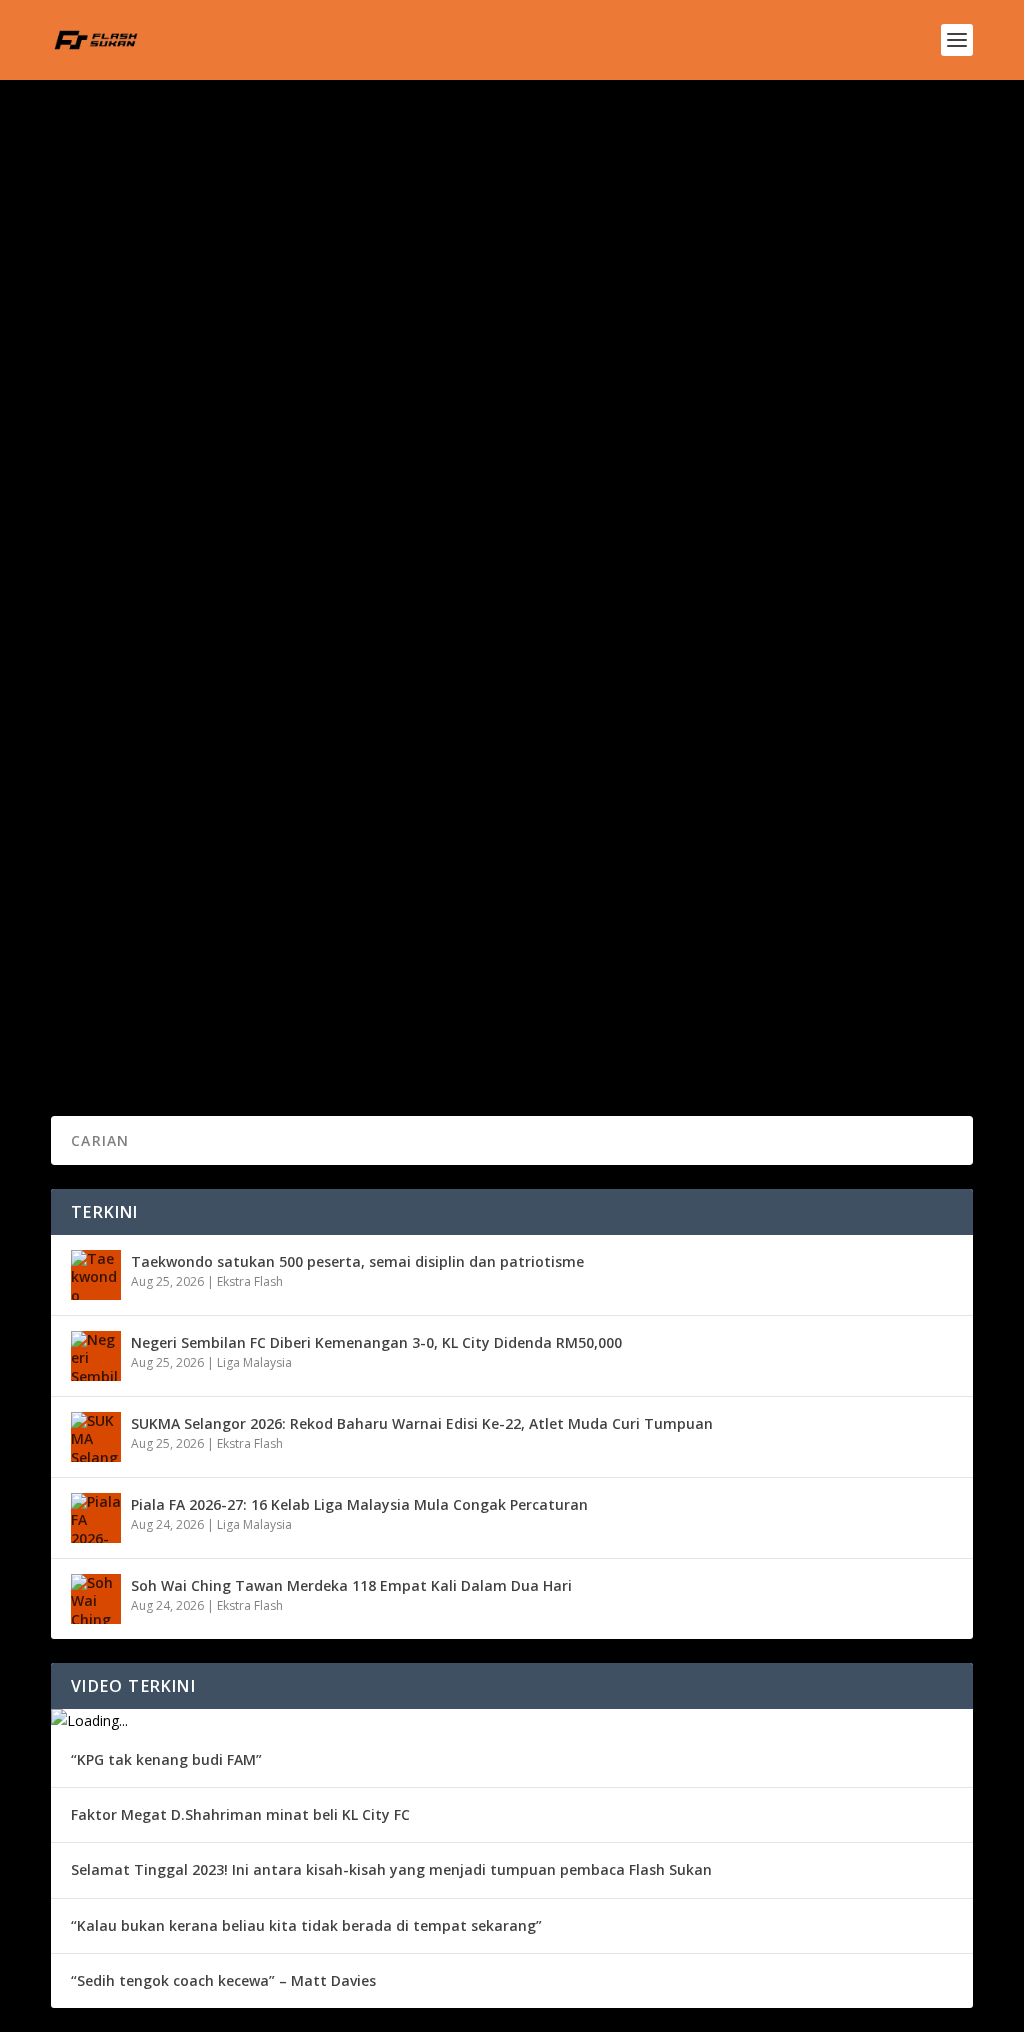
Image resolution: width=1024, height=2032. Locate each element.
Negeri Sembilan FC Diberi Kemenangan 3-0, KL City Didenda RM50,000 (376, 1342)
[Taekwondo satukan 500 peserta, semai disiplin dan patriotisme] (96, 1275)
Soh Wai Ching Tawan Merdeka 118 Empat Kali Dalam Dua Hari (351, 1585)
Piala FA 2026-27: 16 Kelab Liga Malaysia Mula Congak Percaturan (359, 1504)
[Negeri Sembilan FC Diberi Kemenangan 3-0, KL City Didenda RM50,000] (96, 1356)
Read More (123, 348)
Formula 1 (285, 269)
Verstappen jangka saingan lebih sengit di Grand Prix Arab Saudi (346, 919)
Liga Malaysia (254, 1362)
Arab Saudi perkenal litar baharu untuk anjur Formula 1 (306, 239)
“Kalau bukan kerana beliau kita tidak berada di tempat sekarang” (306, 1925)
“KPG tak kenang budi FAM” (166, 1759)
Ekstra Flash (250, 1281)
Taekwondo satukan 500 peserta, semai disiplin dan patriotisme (357, 1261)
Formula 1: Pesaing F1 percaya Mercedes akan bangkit (303, 692)
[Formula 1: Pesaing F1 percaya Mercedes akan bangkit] (404, 651)
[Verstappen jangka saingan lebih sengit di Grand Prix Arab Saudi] (400, 877)
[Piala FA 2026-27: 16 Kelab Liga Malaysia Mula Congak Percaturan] (96, 1518)
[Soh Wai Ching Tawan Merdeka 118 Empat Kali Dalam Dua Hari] (96, 1599)
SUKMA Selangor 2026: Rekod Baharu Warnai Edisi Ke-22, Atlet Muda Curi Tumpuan (422, 1423)
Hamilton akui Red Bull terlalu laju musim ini (262, 466)
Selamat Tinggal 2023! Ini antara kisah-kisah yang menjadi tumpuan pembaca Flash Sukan (391, 1869)
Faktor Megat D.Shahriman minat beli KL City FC (240, 1814)
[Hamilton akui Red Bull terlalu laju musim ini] (401, 424)
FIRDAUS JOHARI (133, 949)
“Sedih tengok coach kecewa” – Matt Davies (223, 1980)
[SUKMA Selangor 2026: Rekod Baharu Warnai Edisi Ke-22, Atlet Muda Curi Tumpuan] (96, 1437)
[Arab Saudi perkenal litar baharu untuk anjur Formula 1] (390, 197)
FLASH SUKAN (126, 269)
